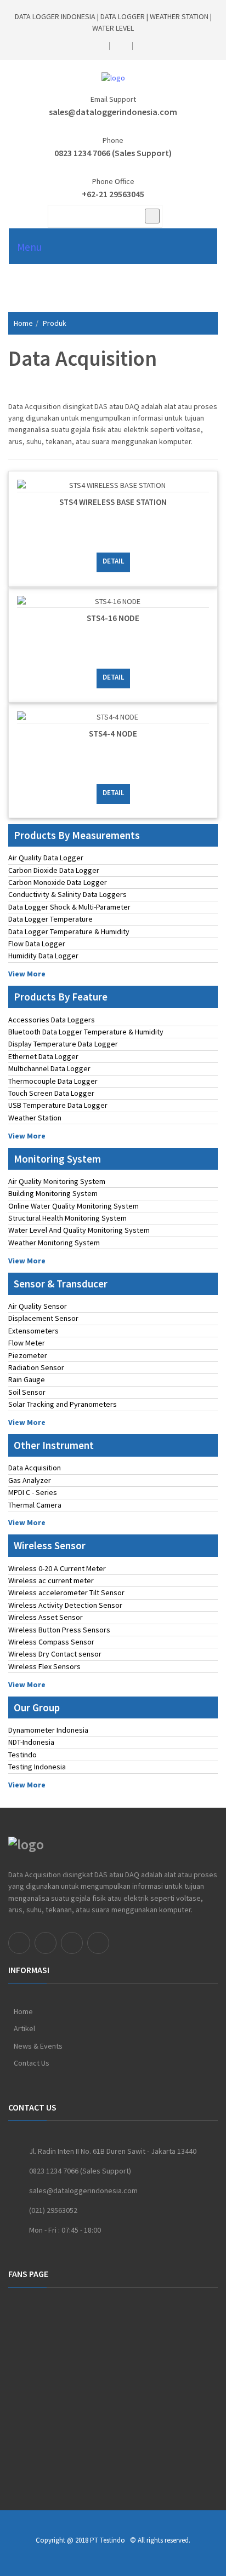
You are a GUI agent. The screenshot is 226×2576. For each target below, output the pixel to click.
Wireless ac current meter (51, 1580)
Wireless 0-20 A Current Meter (57, 1568)
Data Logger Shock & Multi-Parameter (69, 907)
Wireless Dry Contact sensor (55, 1654)
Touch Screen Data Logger (51, 1093)
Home (23, 323)
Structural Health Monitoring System (67, 1218)
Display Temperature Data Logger (63, 1044)
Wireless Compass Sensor (51, 1642)
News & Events (38, 2046)
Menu (29, 247)
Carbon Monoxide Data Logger (58, 882)
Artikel (24, 2028)
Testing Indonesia (37, 1767)
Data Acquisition (35, 1468)
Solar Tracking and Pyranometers (63, 1404)
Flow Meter (27, 1343)
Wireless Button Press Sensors (59, 1630)
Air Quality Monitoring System (57, 1181)
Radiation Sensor (36, 1367)
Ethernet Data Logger (43, 1056)
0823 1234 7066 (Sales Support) (113, 153)
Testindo (22, 1755)
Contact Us (32, 2063)
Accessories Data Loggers (52, 1020)
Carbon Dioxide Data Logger (54, 870)
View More (27, 974)
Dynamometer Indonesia (48, 1730)
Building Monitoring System (53, 1193)
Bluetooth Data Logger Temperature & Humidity (86, 1032)
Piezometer (28, 1355)
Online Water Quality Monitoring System (74, 1206)
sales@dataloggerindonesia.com (113, 112)
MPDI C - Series (33, 1492)
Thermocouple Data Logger (53, 1081)
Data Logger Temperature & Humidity (69, 932)
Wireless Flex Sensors (44, 1666)
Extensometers (33, 1331)
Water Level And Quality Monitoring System (79, 1230)
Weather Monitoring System (54, 1243)
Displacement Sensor (43, 1318)
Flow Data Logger (37, 944)
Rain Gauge (27, 1379)
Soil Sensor (27, 1392)
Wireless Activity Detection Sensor (65, 1605)
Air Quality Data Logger (46, 858)
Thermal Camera (35, 1505)
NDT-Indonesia (31, 1742)
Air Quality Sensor (38, 1306)
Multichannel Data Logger (49, 1068)
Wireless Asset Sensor (46, 1617)
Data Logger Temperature (50, 919)
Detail (113, 561)
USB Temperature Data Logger (58, 1105)
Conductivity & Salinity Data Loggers (67, 894)
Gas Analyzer (30, 1480)
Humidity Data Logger (43, 956)
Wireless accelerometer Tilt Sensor (66, 1592)
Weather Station (35, 1118)
